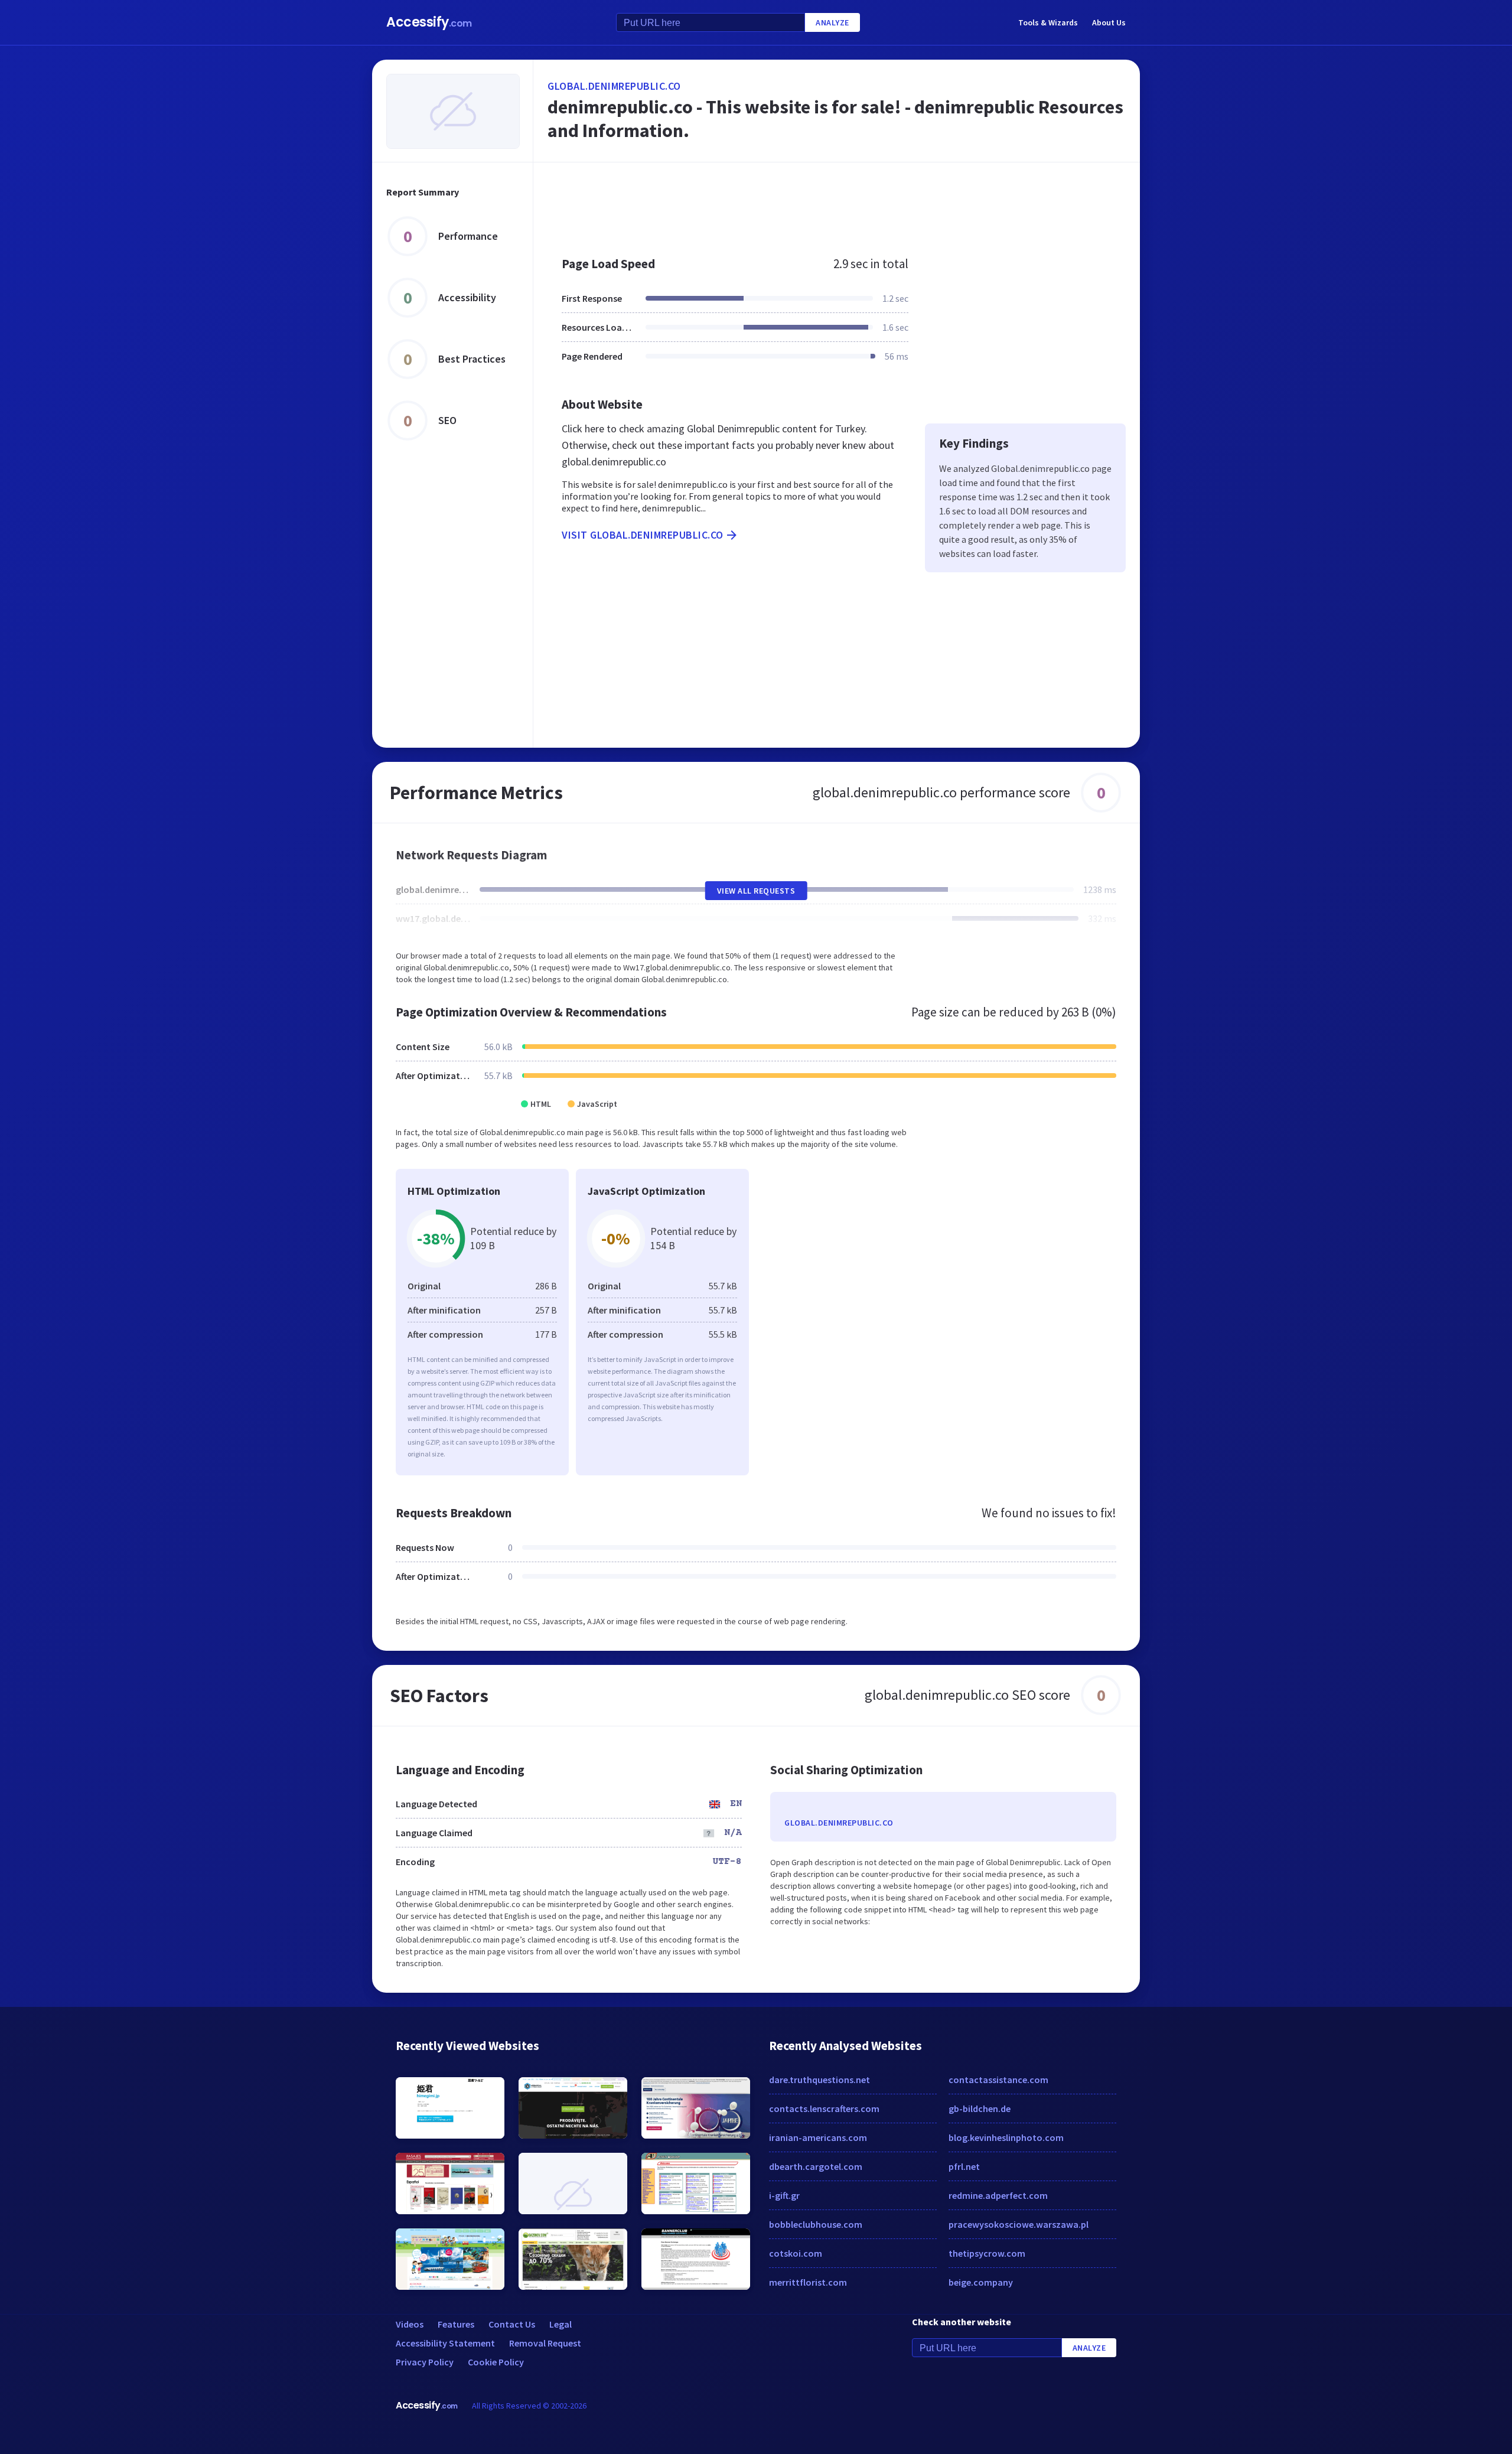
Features (456, 2324)
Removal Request (545, 2343)
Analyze (832, 22)
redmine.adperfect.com (998, 2195)
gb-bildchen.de (980, 2108)
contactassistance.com (998, 2080)
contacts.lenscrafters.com (824, 2108)
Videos (410, 2324)
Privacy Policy (425, 2362)
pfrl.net (964, 2166)
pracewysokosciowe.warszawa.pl (1019, 2224)
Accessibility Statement (445, 2343)
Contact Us (512, 2324)
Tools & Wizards (1048, 22)
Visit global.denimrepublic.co (643, 535)
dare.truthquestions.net (819, 2080)
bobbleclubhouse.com (816, 2224)
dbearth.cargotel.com (816, 2166)
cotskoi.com (796, 2253)
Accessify (429, 22)
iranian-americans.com (818, 2137)
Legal (561, 2324)
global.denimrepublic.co (614, 86)
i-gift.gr (784, 2195)
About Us (1109, 22)
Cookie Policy (496, 2362)
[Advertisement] (837, 203)
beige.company (981, 2282)
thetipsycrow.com (987, 2253)
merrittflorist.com (808, 2282)
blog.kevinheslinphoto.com (1006, 2137)
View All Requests (756, 891)
